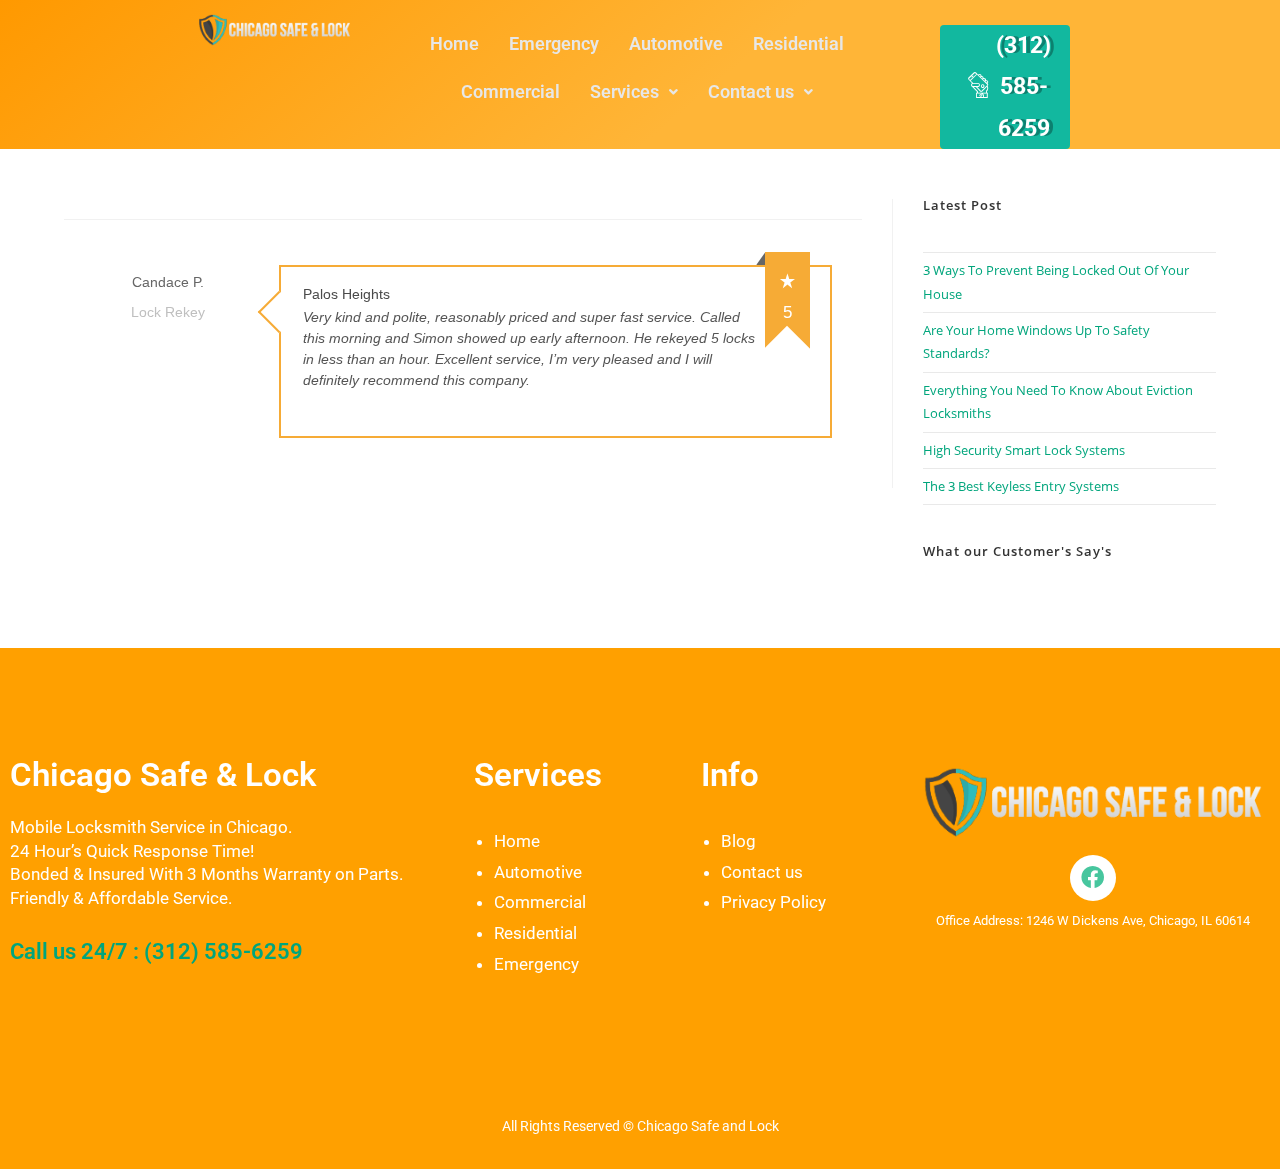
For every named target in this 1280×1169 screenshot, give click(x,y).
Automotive (676, 43)
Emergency (554, 43)
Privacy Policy (773, 902)
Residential (798, 43)
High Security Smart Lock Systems (1024, 450)
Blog (738, 841)
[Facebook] (1093, 878)
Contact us (751, 91)
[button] (634, 92)
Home (454, 43)
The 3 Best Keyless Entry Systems (1021, 486)
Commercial (510, 91)
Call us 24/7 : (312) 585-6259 (156, 951)
